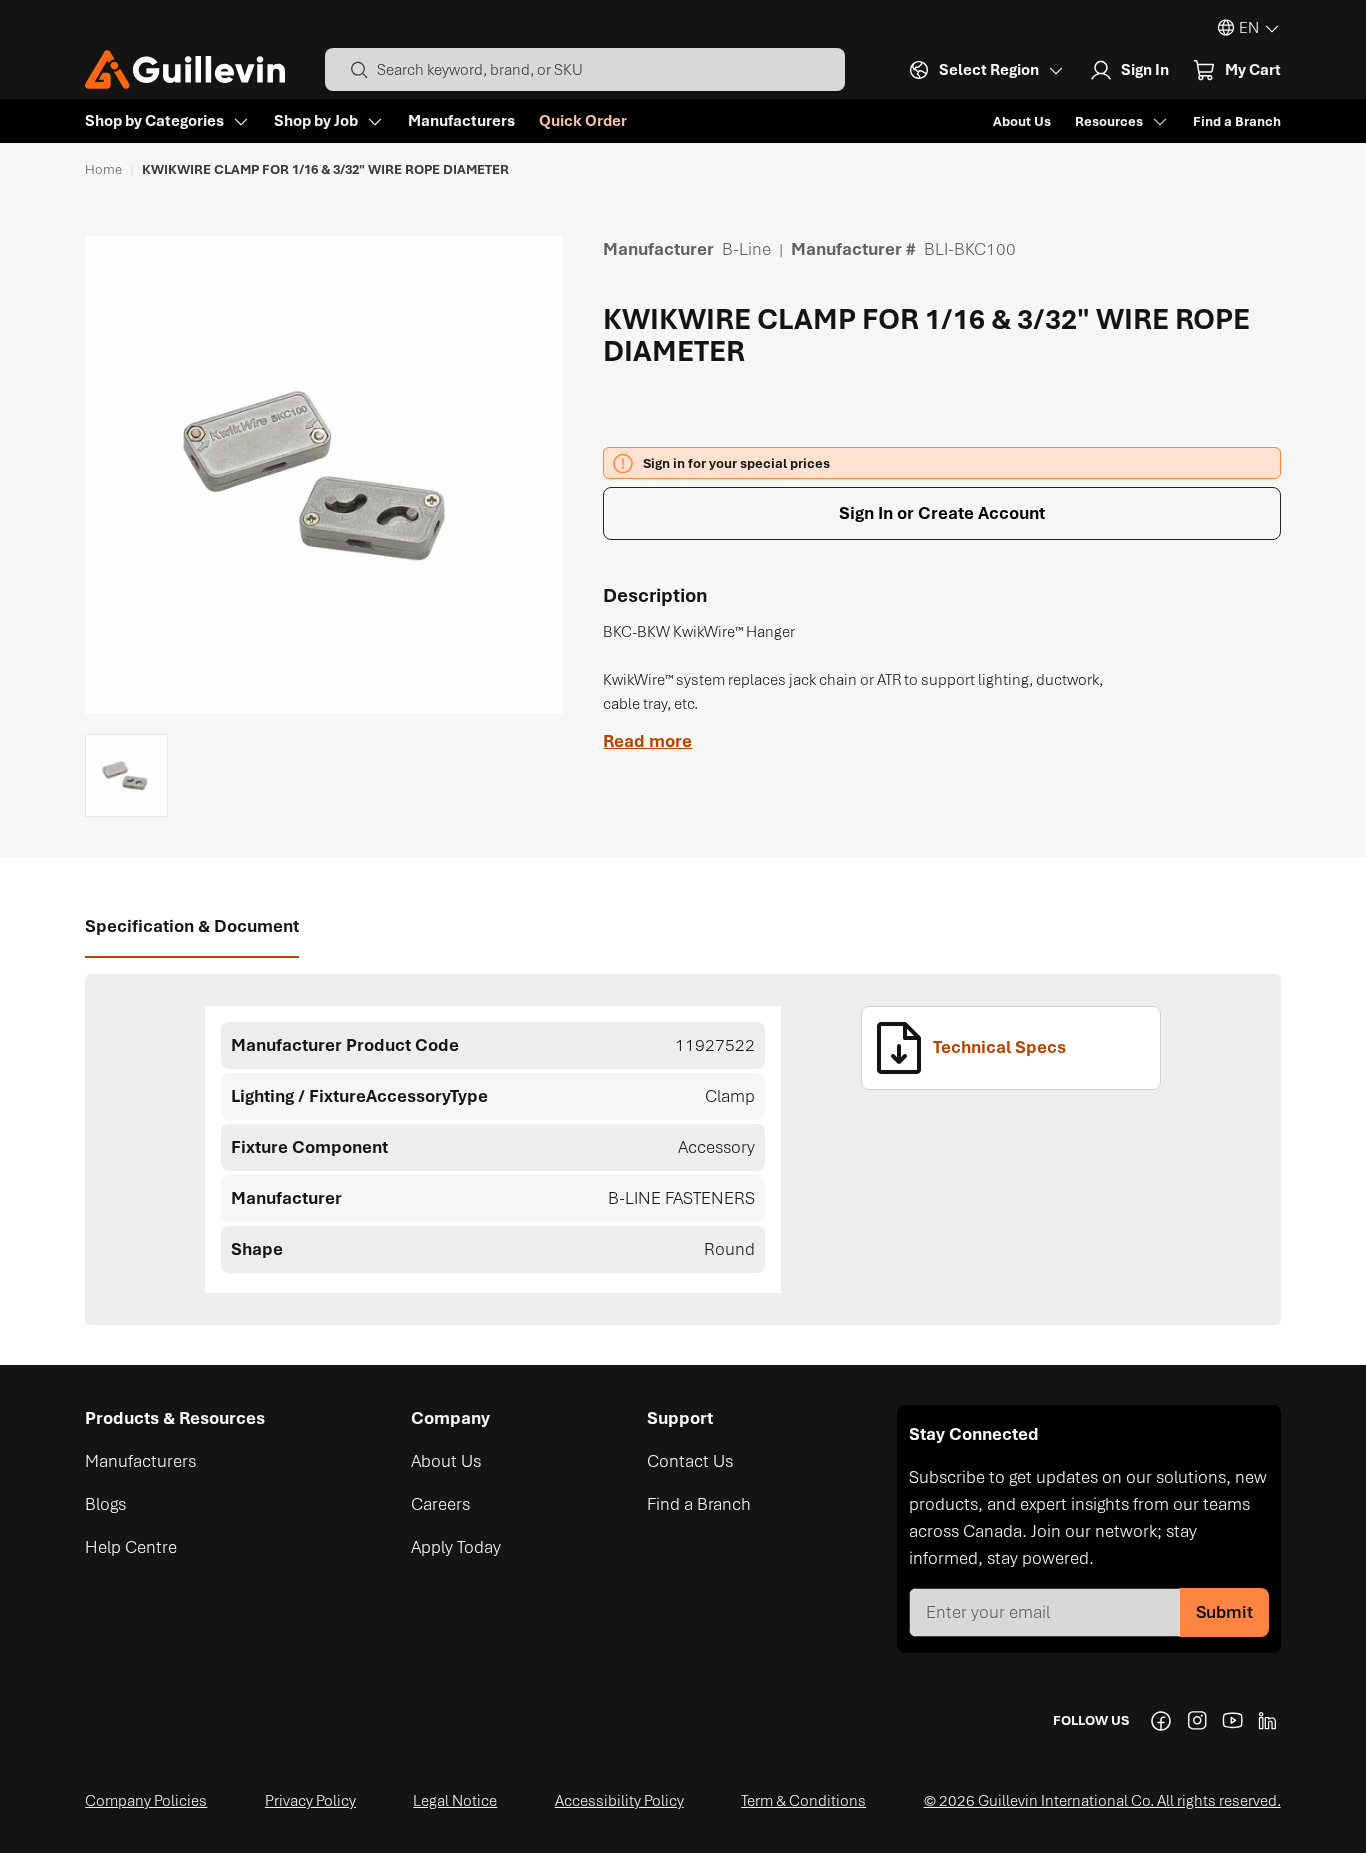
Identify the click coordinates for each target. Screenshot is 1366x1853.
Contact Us (690, 1461)
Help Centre (131, 1547)
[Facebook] (1161, 1721)
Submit (1224, 1612)
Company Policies (146, 1801)
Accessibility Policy (619, 1801)
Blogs (105, 1504)
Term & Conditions (803, 1801)
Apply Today (456, 1547)
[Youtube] (1233, 1721)
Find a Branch (1237, 121)
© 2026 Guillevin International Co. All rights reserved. (1102, 1801)
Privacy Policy (310, 1801)
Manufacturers (461, 121)
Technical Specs (999, 1047)
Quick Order (583, 121)
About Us (1022, 121)
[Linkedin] (1269, 1721)
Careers (440, 1504)
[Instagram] (1197, 1721)
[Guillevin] (185, 69)
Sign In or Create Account (942, 513)
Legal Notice (455, 1801)
